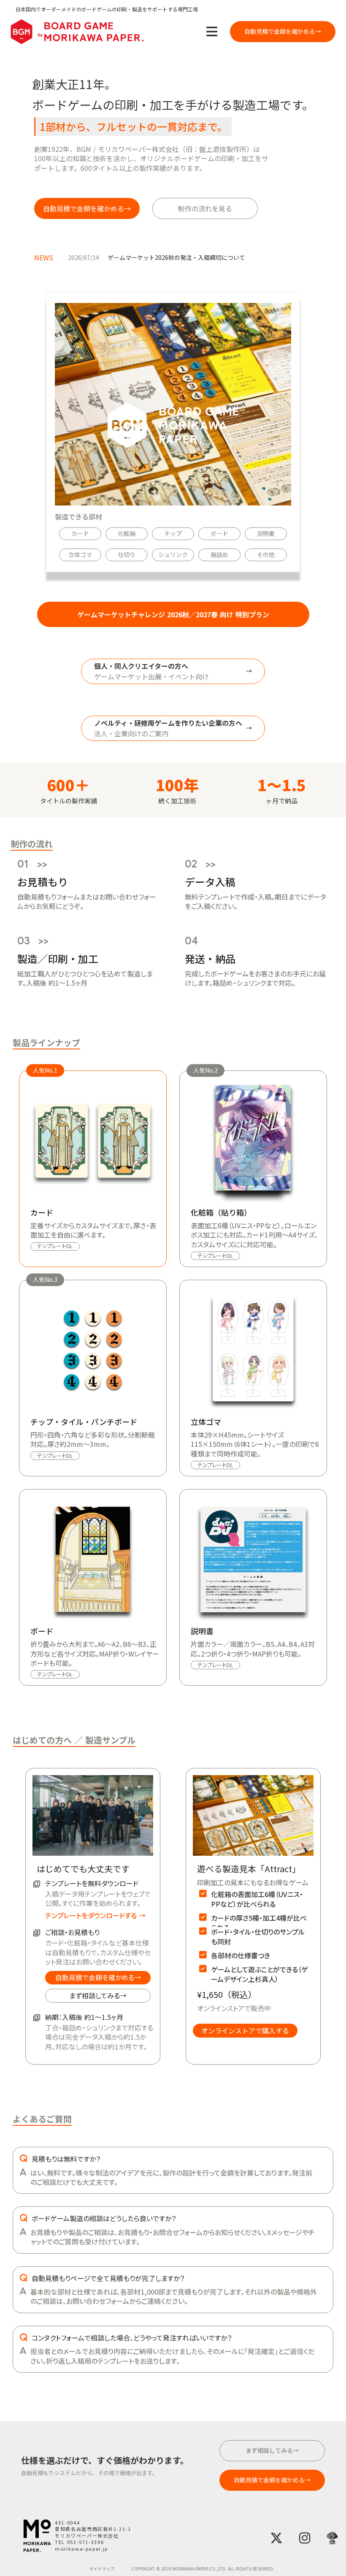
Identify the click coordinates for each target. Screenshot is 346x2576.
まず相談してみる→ (98, 1995)
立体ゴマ (80, 555)
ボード (219, 534)
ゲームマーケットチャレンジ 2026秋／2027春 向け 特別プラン (173, 614)
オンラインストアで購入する (245, 2030)
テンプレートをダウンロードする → (95, 1915)
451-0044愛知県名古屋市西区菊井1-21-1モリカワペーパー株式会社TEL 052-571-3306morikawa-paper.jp (93, 2536)
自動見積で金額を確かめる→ (98, 1977)
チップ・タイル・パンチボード (84, 1422)
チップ (173, 534)
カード (80, 534)
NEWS (44, 257)
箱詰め (219, 555)
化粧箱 (127, 534)
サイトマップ (102, 2569)
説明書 (266, 534)
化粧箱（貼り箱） (221, 1212)
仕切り (127, 555)
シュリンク (173, 555)
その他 (266, 555)
